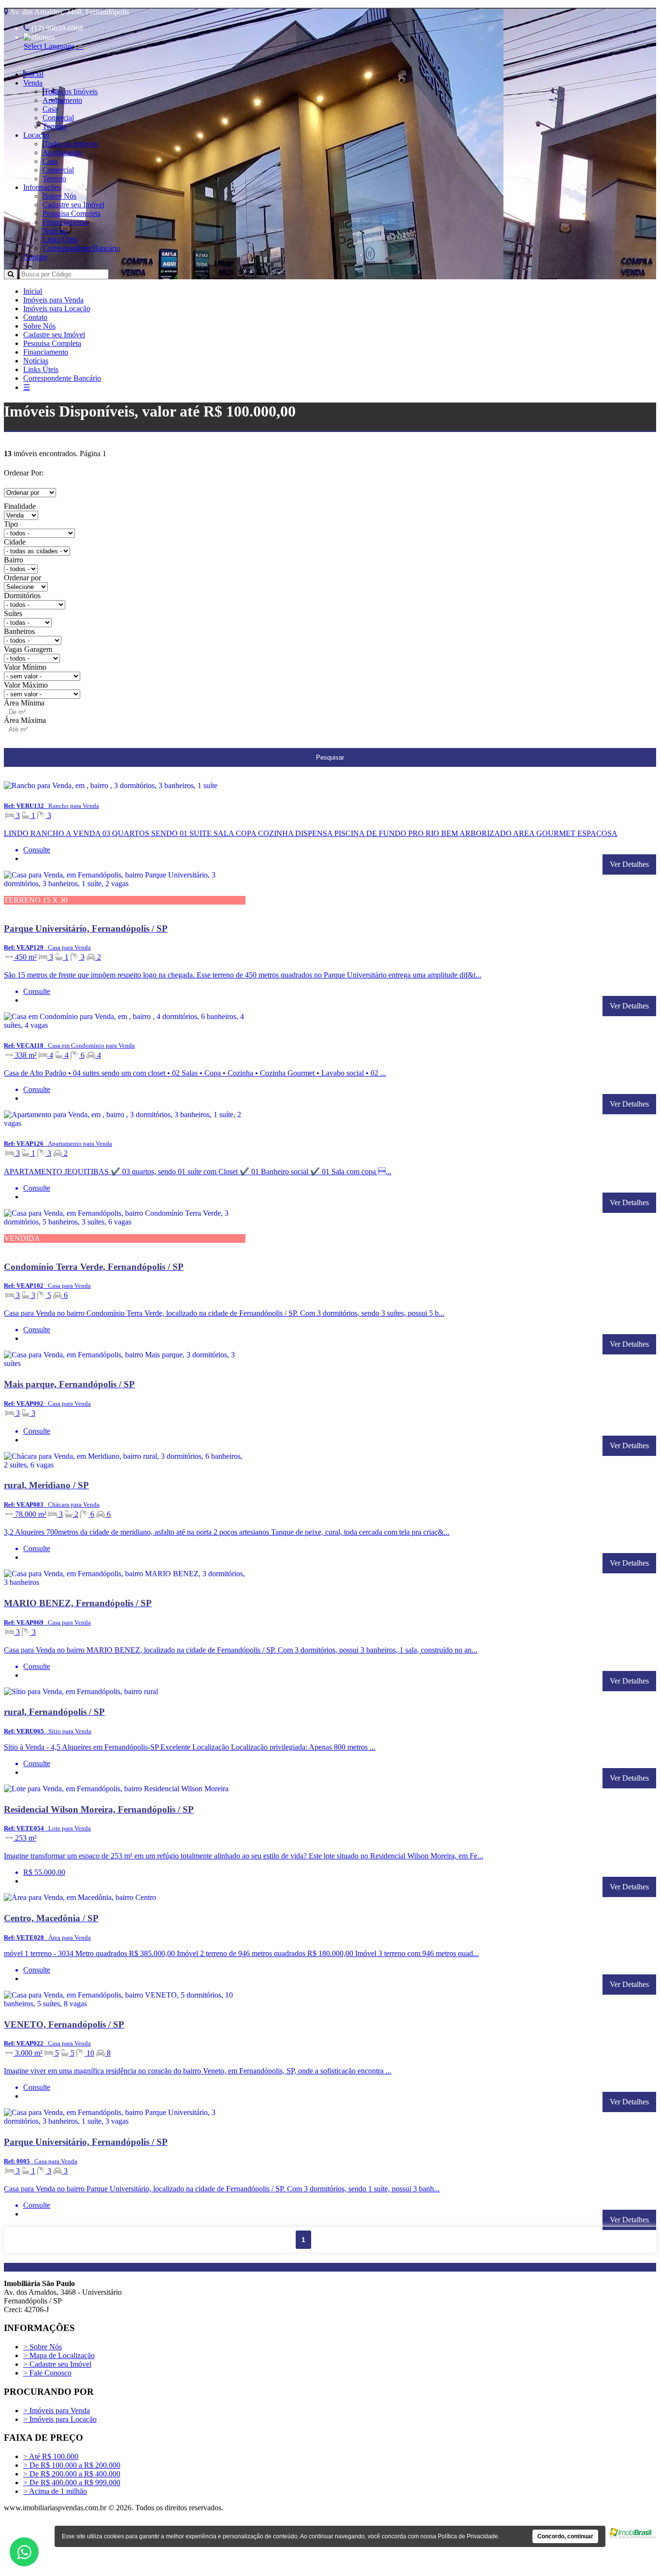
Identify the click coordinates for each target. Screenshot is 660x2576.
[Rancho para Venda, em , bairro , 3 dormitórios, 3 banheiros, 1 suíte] (125, 787)
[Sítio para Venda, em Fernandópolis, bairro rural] (125, 1693)
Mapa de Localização (59, 2355)
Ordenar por (22, 578)
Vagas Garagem (28, 649)
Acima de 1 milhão (55, 2491)
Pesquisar (330, 757)
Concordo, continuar (565, 2536)
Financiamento (65, 222)
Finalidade (20, 506)
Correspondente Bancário (81, 248)
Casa (50, 109)
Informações (42, 187)
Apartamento (62, 100)
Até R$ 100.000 (51, 2456)
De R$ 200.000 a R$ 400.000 (72, 2474)
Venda (33, 83)
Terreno (54, 126)
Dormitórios (22, 596)
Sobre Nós (60, 196)
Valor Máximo (26, 685)
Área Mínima (24, 703)
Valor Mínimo (25, 667)
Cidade (15, 542)
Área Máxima (25, 720)
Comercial (58, 118)
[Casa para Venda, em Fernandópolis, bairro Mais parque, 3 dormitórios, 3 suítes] (125, 1365)
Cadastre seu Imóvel (73, 205)
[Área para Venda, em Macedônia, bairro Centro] (125, 1899)
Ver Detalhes (629, 864)
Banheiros (19, 631)
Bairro (14, 560)
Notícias (55, 231)
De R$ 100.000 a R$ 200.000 (72, 2465)
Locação (36, 135)
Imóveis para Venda (53, 300)
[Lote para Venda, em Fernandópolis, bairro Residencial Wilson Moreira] (125, 1791)
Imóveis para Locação (57, 309)
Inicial (34, 74)
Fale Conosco (47, 2373)
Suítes (13, 613)
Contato (35, 257)
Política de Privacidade (468, 2536)
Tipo (11, 524)
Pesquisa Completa (72, 213)
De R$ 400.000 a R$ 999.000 (72, 2482)
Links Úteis (60, 239)
